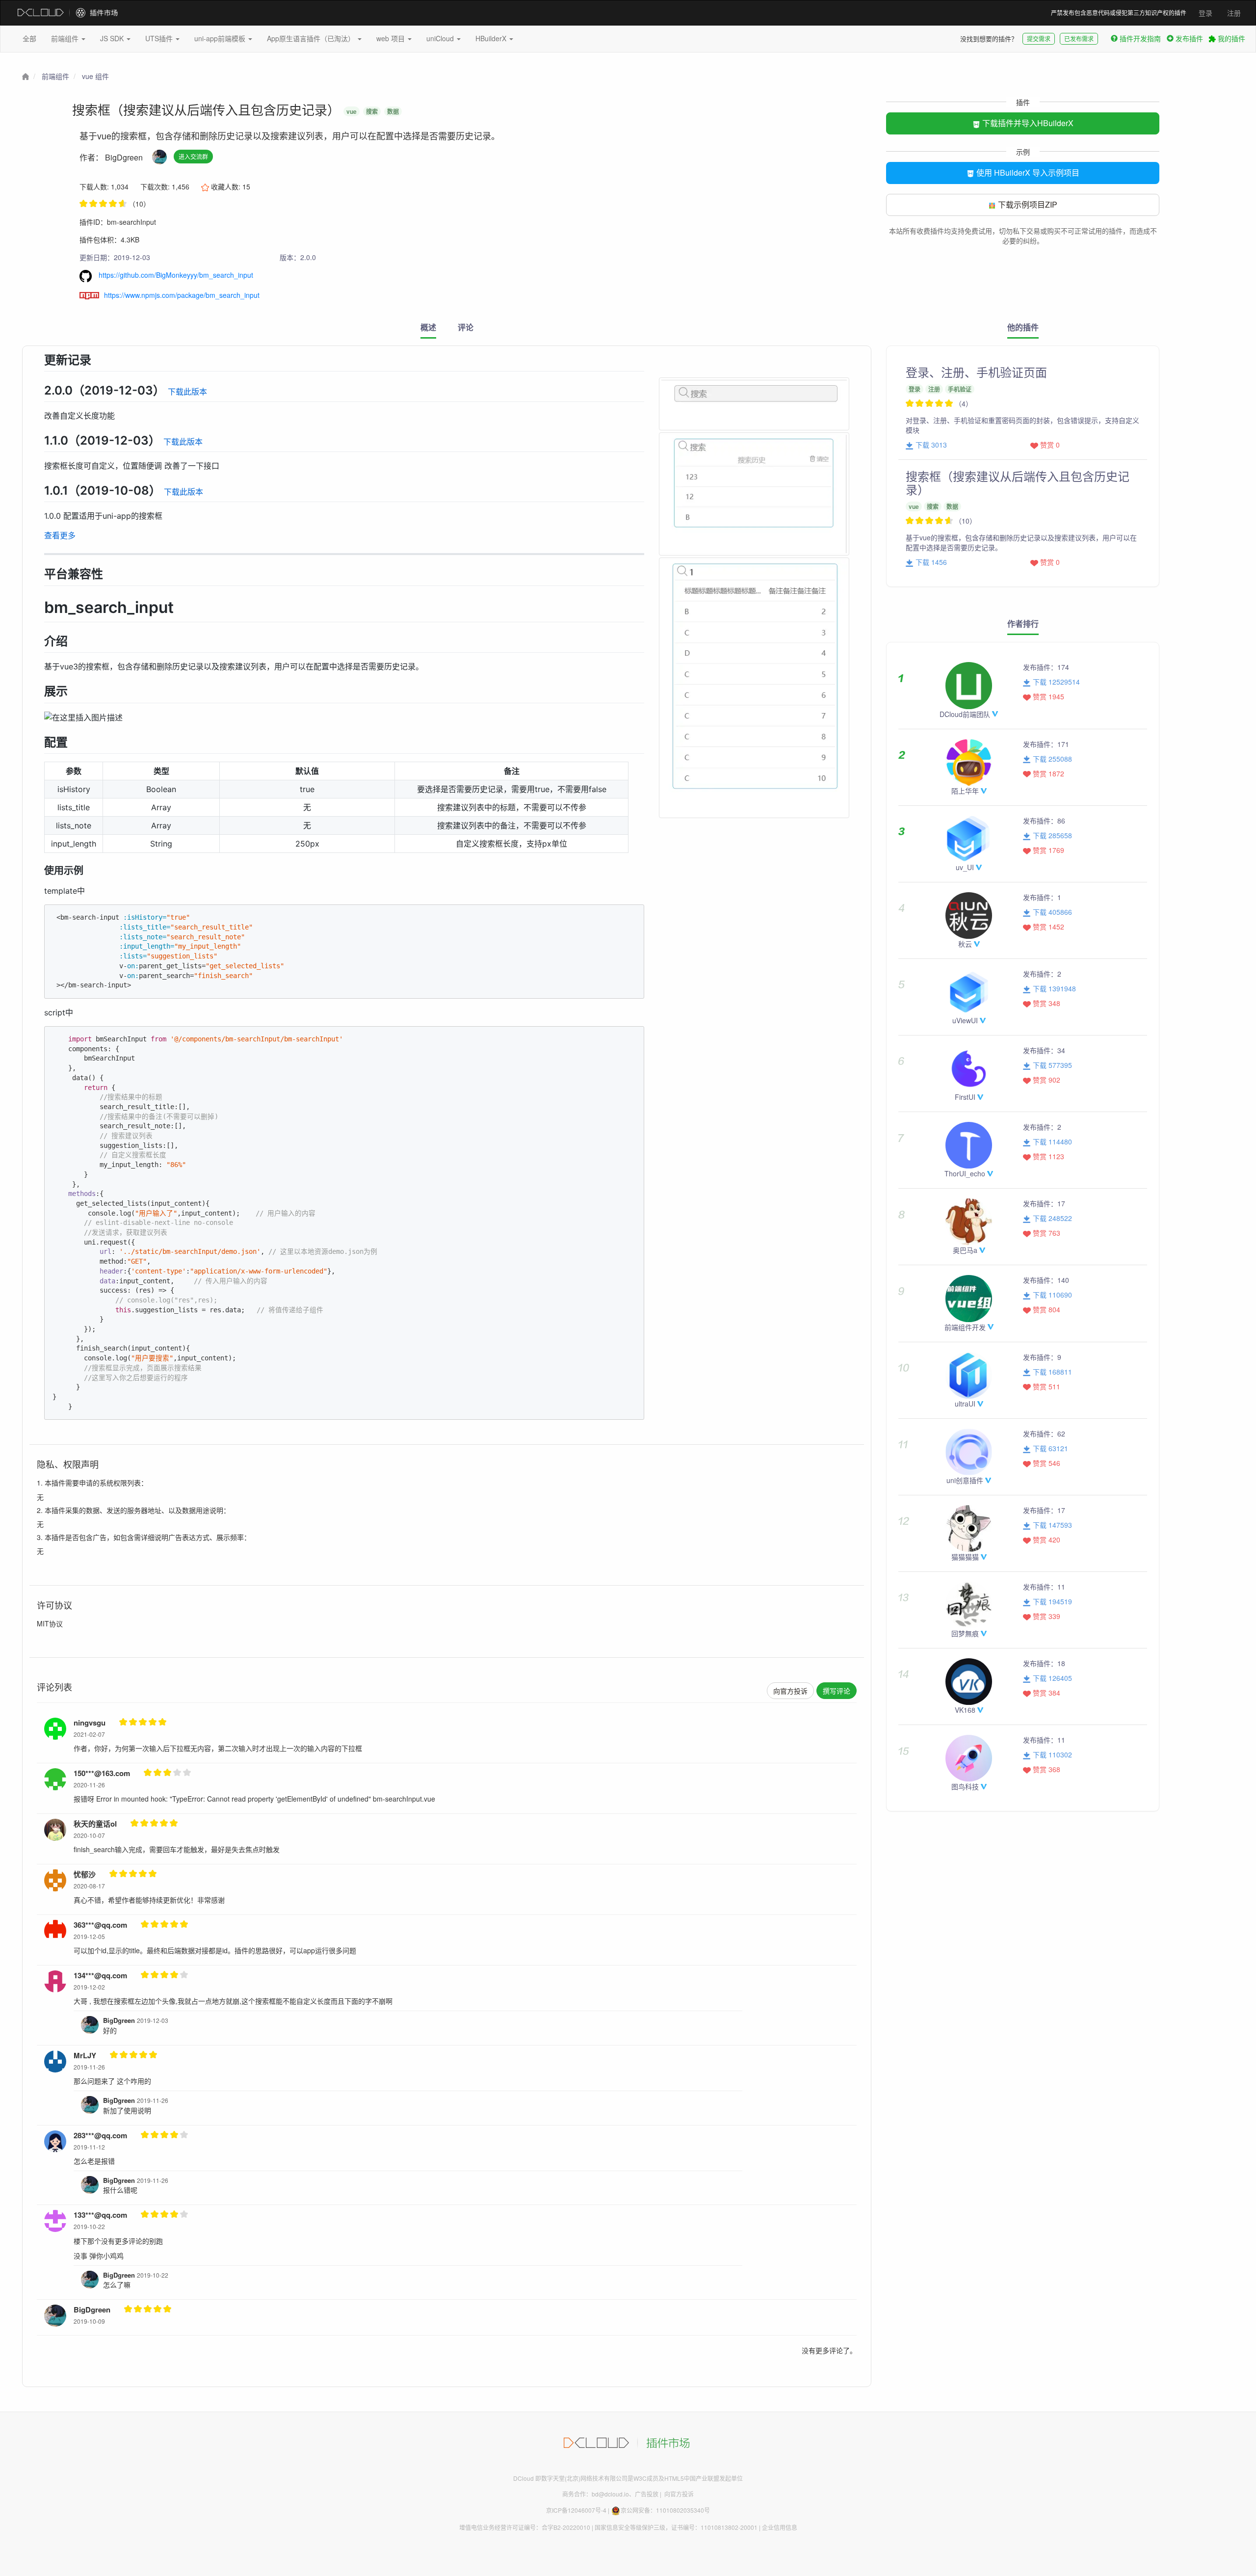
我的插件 (1230, 38)
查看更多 (60, 535)
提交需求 (1039, 39)
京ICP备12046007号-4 (576, 2510)
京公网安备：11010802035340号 (665, 2510)
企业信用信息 (780, 2527)
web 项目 (392, 38)
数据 (393, 111)
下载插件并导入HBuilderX (1027, 123)
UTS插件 (160, 38)
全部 (29, 38)
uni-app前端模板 (221, 38)
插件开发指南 (1140, 38)
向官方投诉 (790, 1691)
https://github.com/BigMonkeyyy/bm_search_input (175, 275)
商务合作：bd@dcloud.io (596, 2494)
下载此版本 (187, 392)
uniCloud (441, 38)
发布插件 (1189, 38)
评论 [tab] (466, 327)
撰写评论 (837, 1691)
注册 (1234, 13)
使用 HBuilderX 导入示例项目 (1027, 173)
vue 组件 (95, 76)
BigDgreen (124, 157)
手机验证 (960, 389)
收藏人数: (230, 186)
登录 (1205, 13)
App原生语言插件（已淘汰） (312, 38)
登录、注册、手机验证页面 (976, 372)
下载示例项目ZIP (1027, 204)
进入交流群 (193, 156)
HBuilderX (492, 38)
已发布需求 (1079, 39)
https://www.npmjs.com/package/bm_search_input (182, 295)
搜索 (372, 111)
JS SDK (113, 38)
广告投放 (647, 2494)
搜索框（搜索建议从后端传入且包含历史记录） (1018, 482)
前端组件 (66, 38)
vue (352, 111)
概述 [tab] (428, 327)
